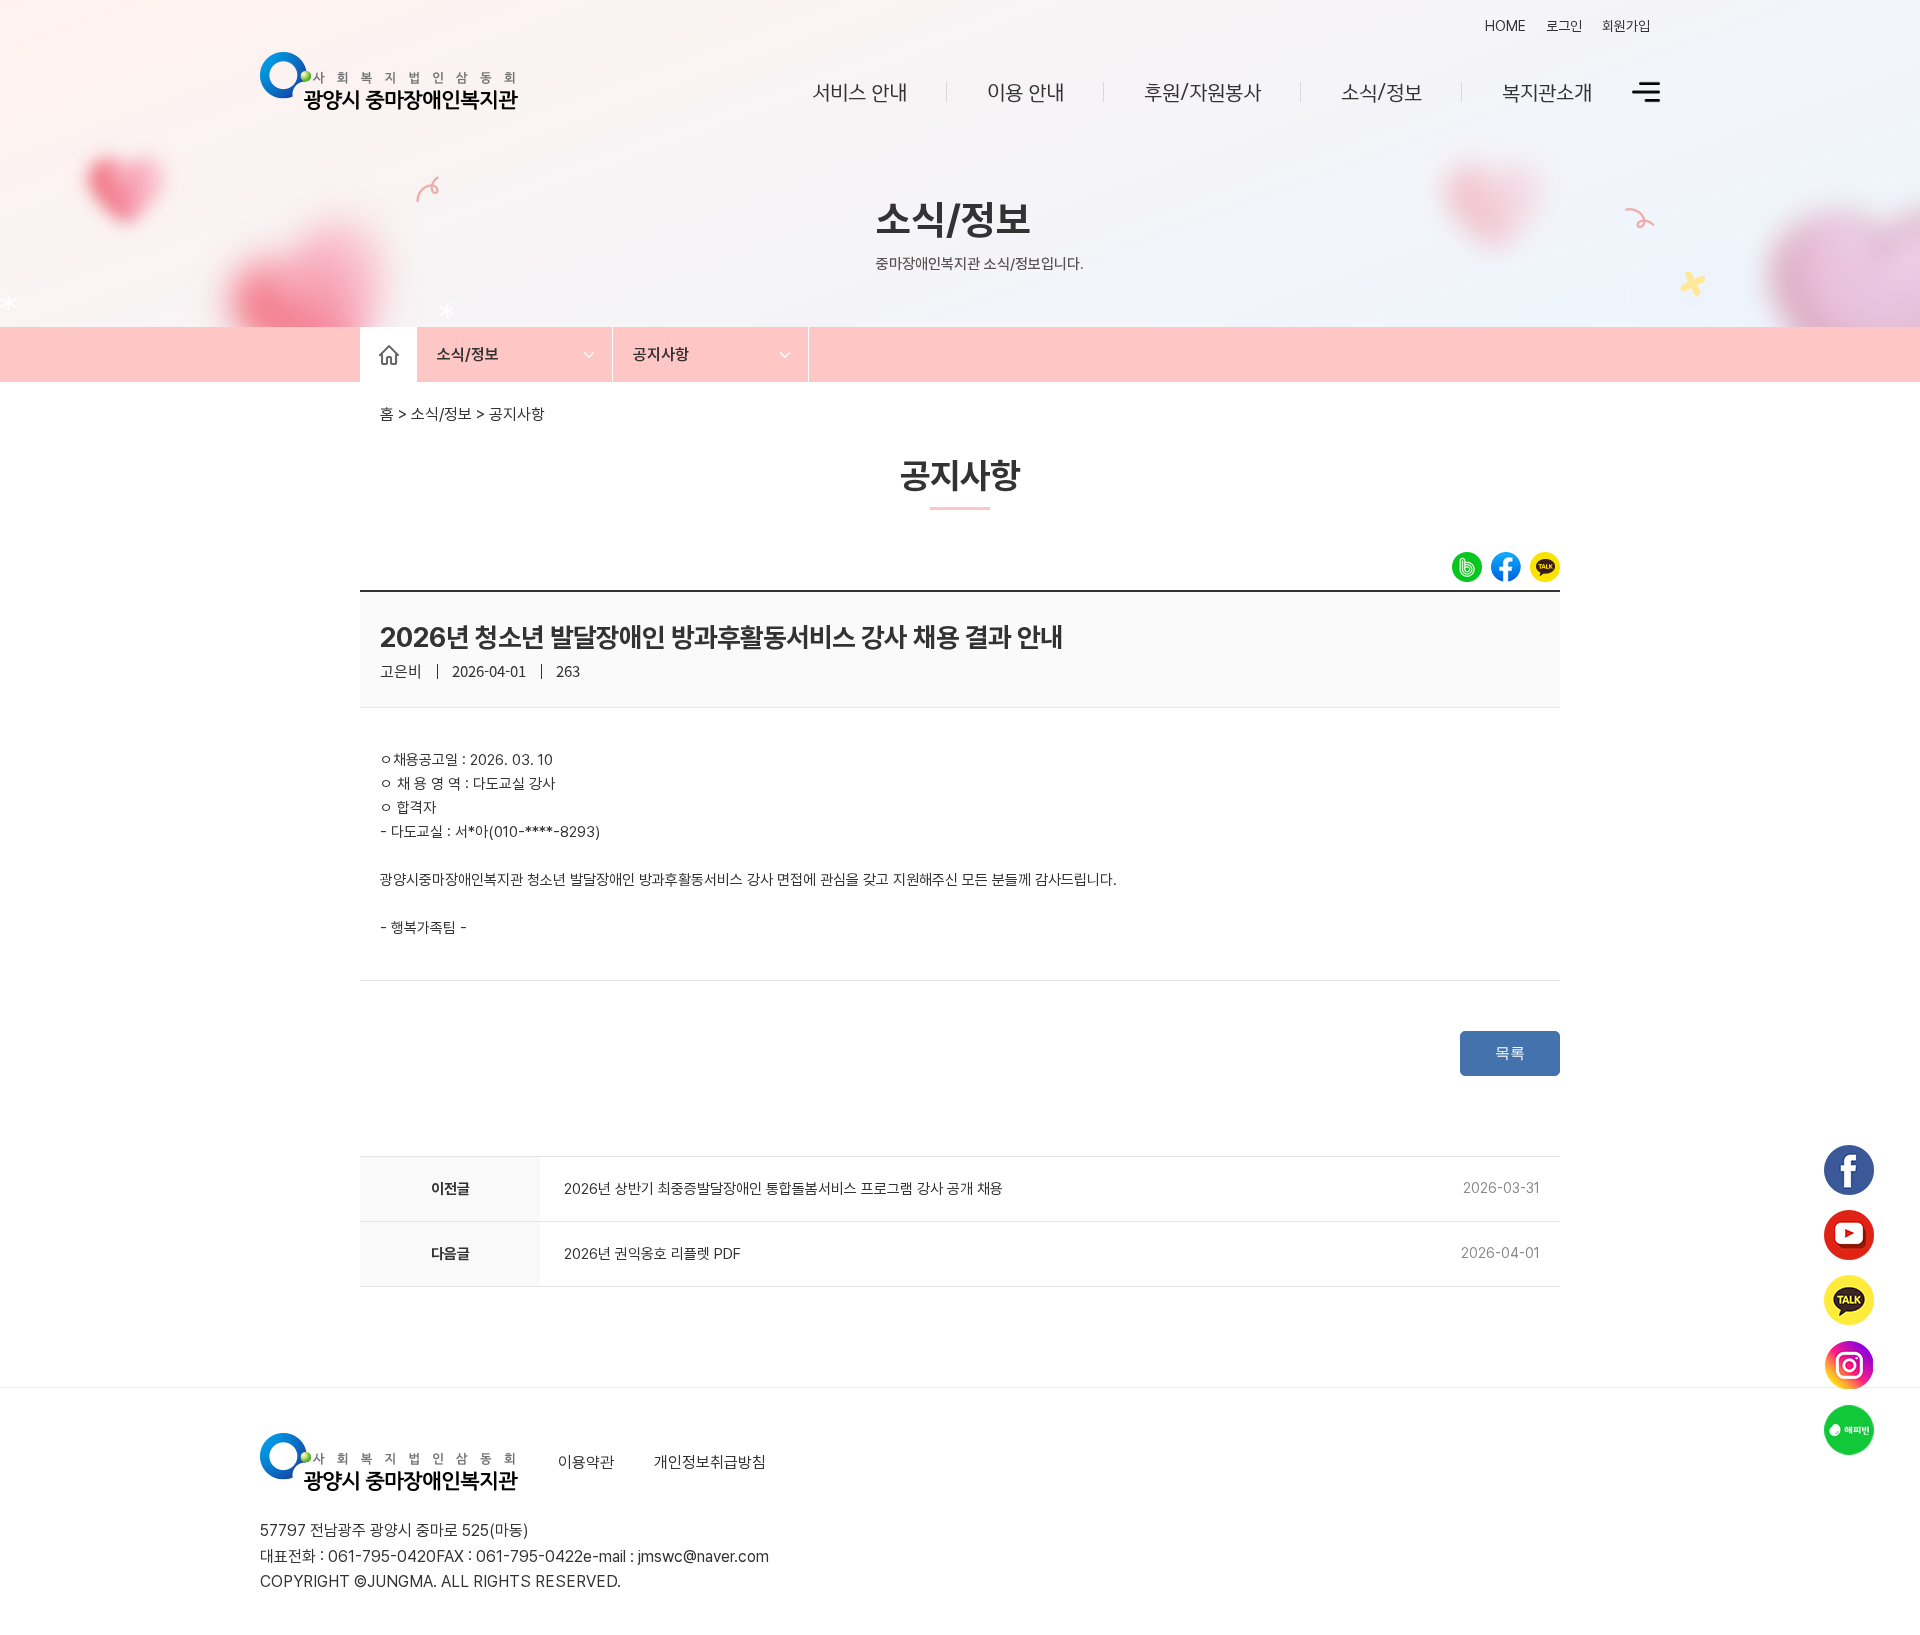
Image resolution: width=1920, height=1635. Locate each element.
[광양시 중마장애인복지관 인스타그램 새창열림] (1849, 1365)
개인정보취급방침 (710, 1462)
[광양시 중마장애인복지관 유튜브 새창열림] (1849, 1235)
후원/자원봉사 (1202, 91)
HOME (1505, 26)
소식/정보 (1381, 91)
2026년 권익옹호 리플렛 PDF (652, 1254)
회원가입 (1626, 26)
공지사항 (661, 354)
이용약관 (586, 1462)
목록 (1510, 1052)
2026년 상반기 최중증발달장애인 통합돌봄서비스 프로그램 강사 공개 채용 (783, 1189)
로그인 (1564, 26)
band (1467, 567)
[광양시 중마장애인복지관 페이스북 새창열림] (1849, 1170)
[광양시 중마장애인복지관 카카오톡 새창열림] (1849, 1300)
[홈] (388, 354)
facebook (1506, 567)
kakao (1545, 567)
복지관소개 (1547, 91)
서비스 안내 (859, 91)
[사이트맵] (1646, 92)
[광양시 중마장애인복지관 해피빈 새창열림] (1849, 1430)
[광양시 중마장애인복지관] (389, 92)
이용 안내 (1025, 91)
